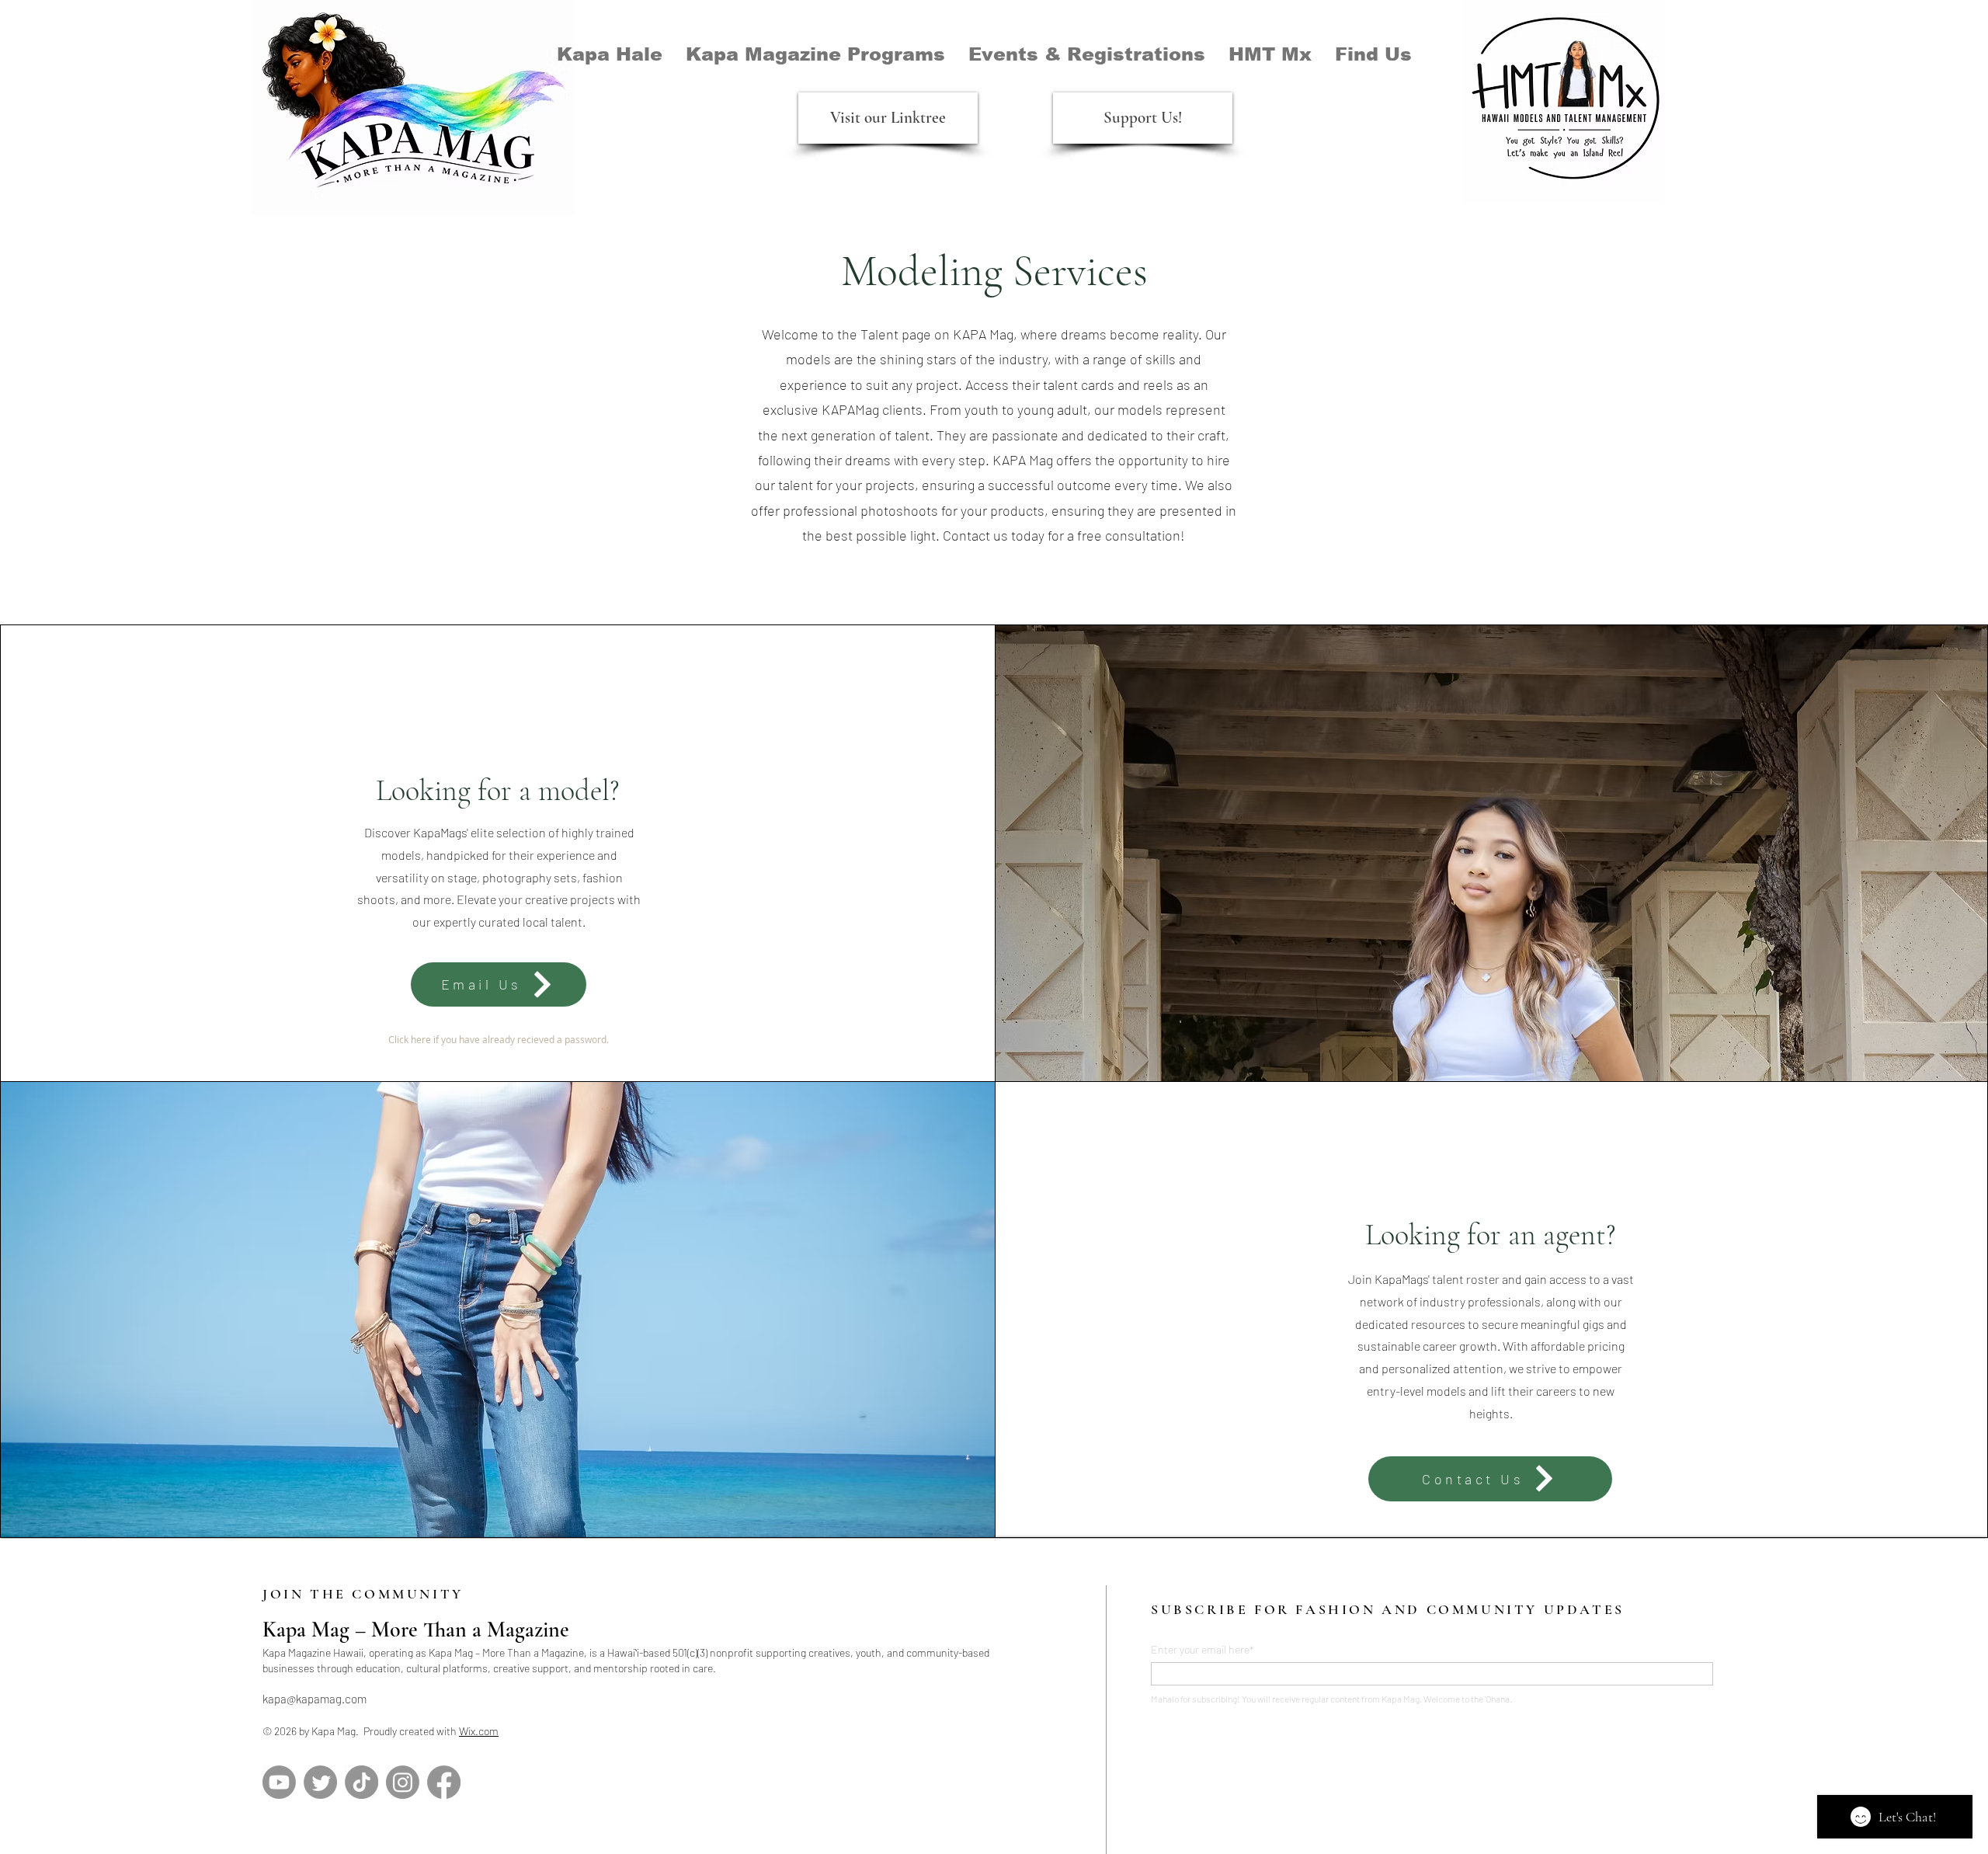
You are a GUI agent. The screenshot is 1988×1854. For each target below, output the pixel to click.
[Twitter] (320, 1782)
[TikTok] (361, 1782)
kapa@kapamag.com (315, 1699)
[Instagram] (403, 1782)
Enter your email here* (1203, 1650)
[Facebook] (444, 1782)
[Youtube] (279, 1782)
